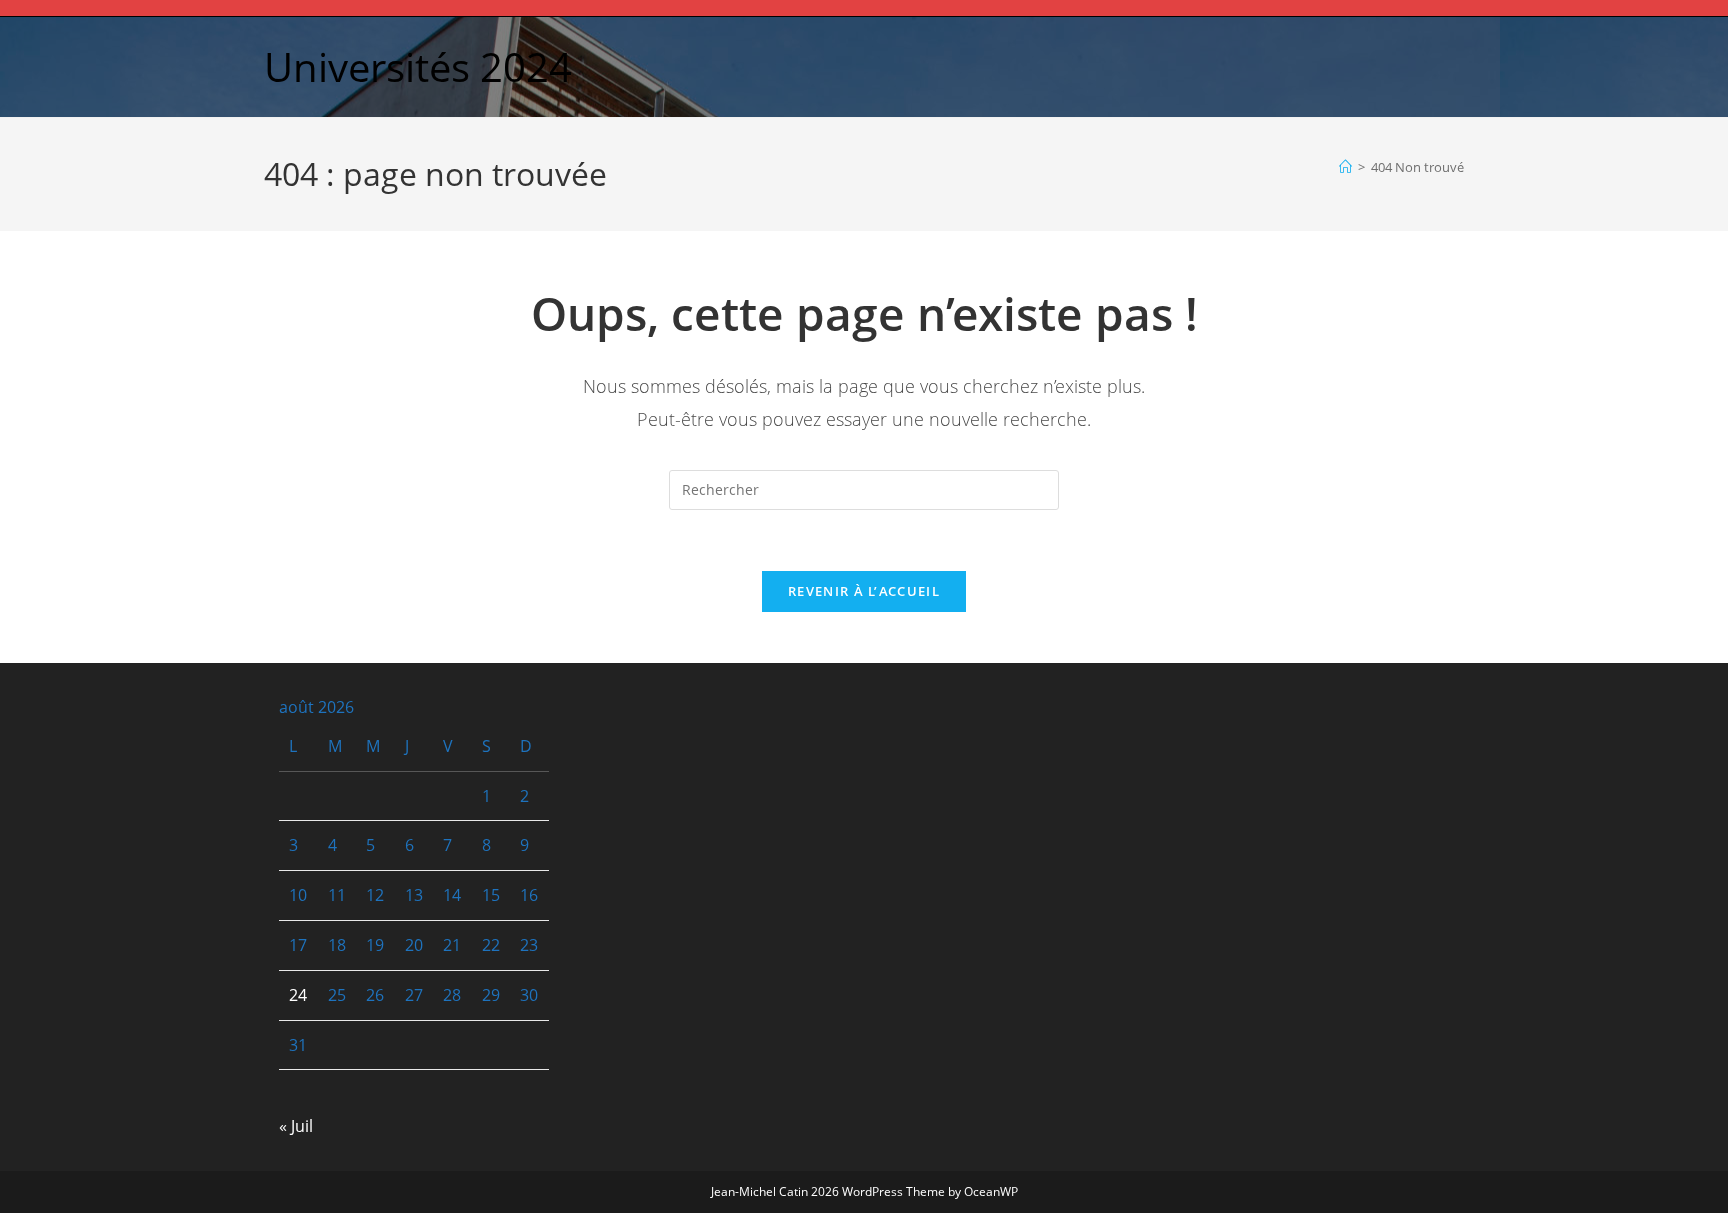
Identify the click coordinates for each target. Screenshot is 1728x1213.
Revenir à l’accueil (864, 591)
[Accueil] (1345, 167)
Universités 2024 (418, 66)
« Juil (296, 1126)
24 (298, 995)
